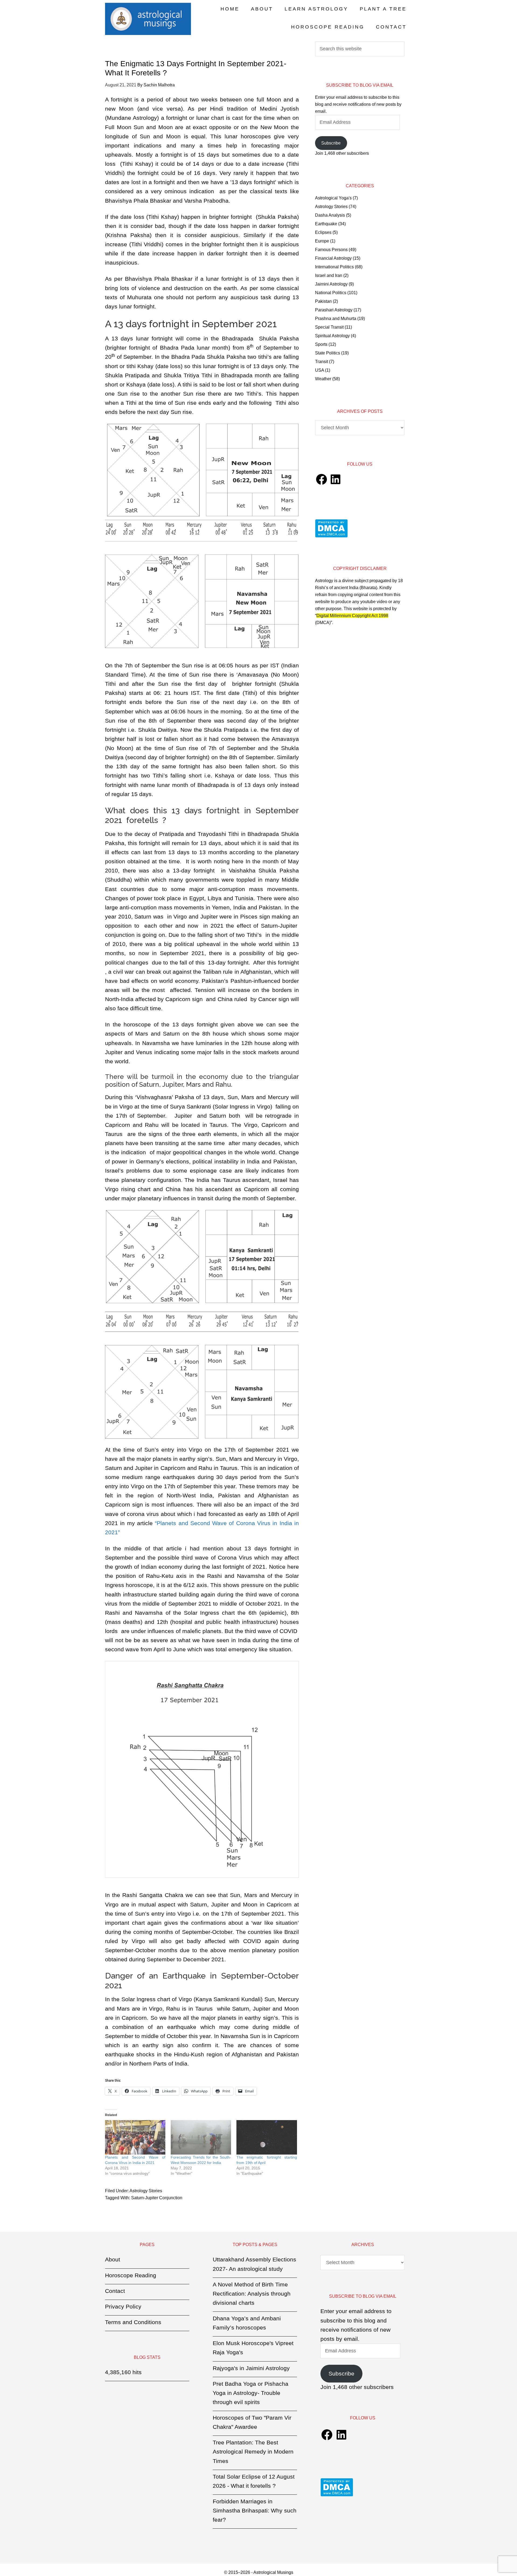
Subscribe (331, 143)
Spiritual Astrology (332, 336)
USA (319, 370)
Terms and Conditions (133, 2322)
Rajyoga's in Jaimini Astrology (251, 2368)
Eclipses (323, 232)
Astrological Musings (148, 19)
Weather (323, 379)
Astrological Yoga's (333, 198)
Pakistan (323, 301)
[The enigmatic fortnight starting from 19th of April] (267, 2137)
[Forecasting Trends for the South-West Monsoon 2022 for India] (201, 2137)
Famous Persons (331, 250)
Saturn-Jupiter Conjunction (157, 2198)
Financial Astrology (333, 258)
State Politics (328, 353)
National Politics (331, 293)
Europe (322, 241)
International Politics (334, 267)
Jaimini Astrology (331, 284)
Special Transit (329, 327)
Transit (322, 362)
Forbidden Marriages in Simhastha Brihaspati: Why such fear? (255, 2510)
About (113, 2259)
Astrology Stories (146, 2191)
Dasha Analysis (330, 215)
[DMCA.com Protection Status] (331, 536)
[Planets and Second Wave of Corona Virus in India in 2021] (135, 2137)
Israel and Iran (329, 275)
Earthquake (326, 224)
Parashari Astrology (334, 310)
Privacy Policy (123, 2306)
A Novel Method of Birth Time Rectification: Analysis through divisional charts (252, 2294)
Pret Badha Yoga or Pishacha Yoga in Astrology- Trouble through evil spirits (251, 2393)
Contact (115, 2291)
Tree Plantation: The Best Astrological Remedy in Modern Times (253, 2452)
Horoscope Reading (131, 2275)
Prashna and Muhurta (336, 319)
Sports (321, 344)
